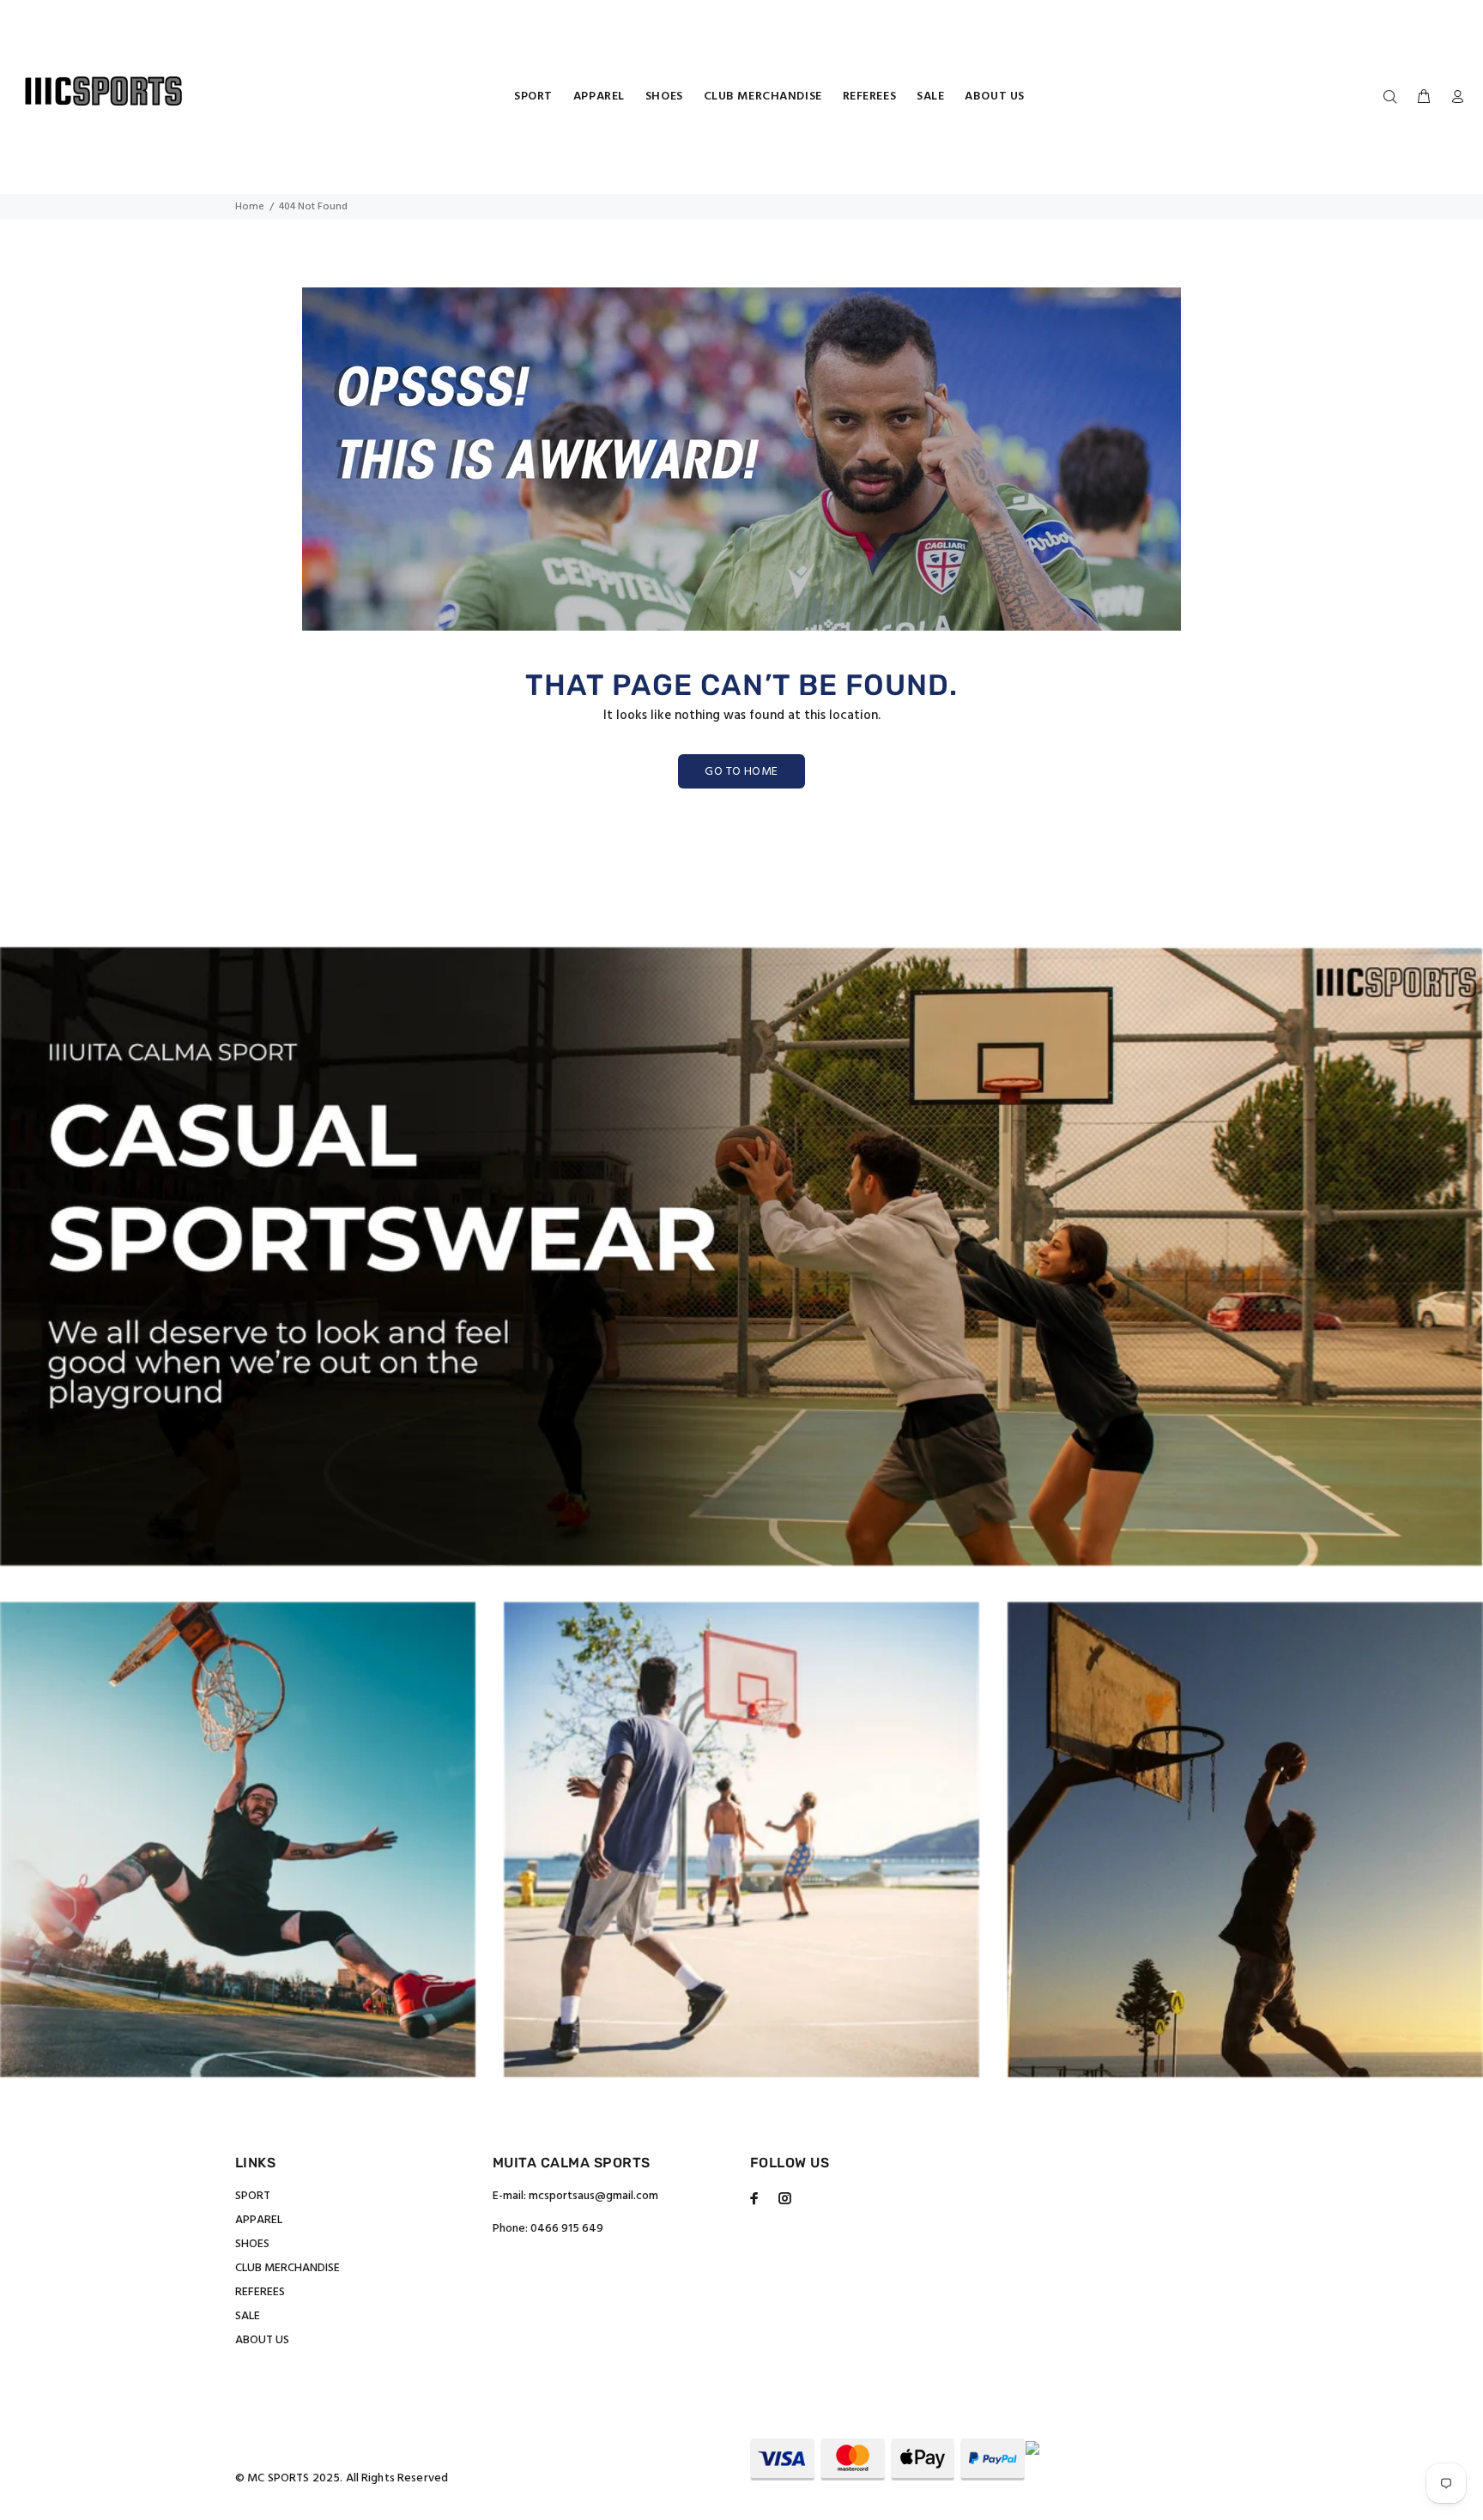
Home (250, 207)
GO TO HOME (741, 772)
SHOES (252, 2244)
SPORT (253, 2196)
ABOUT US (262, 2340)
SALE (248, 2316)
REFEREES (260, 2292)
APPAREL (259, 2220)
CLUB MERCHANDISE (288, 2268)
